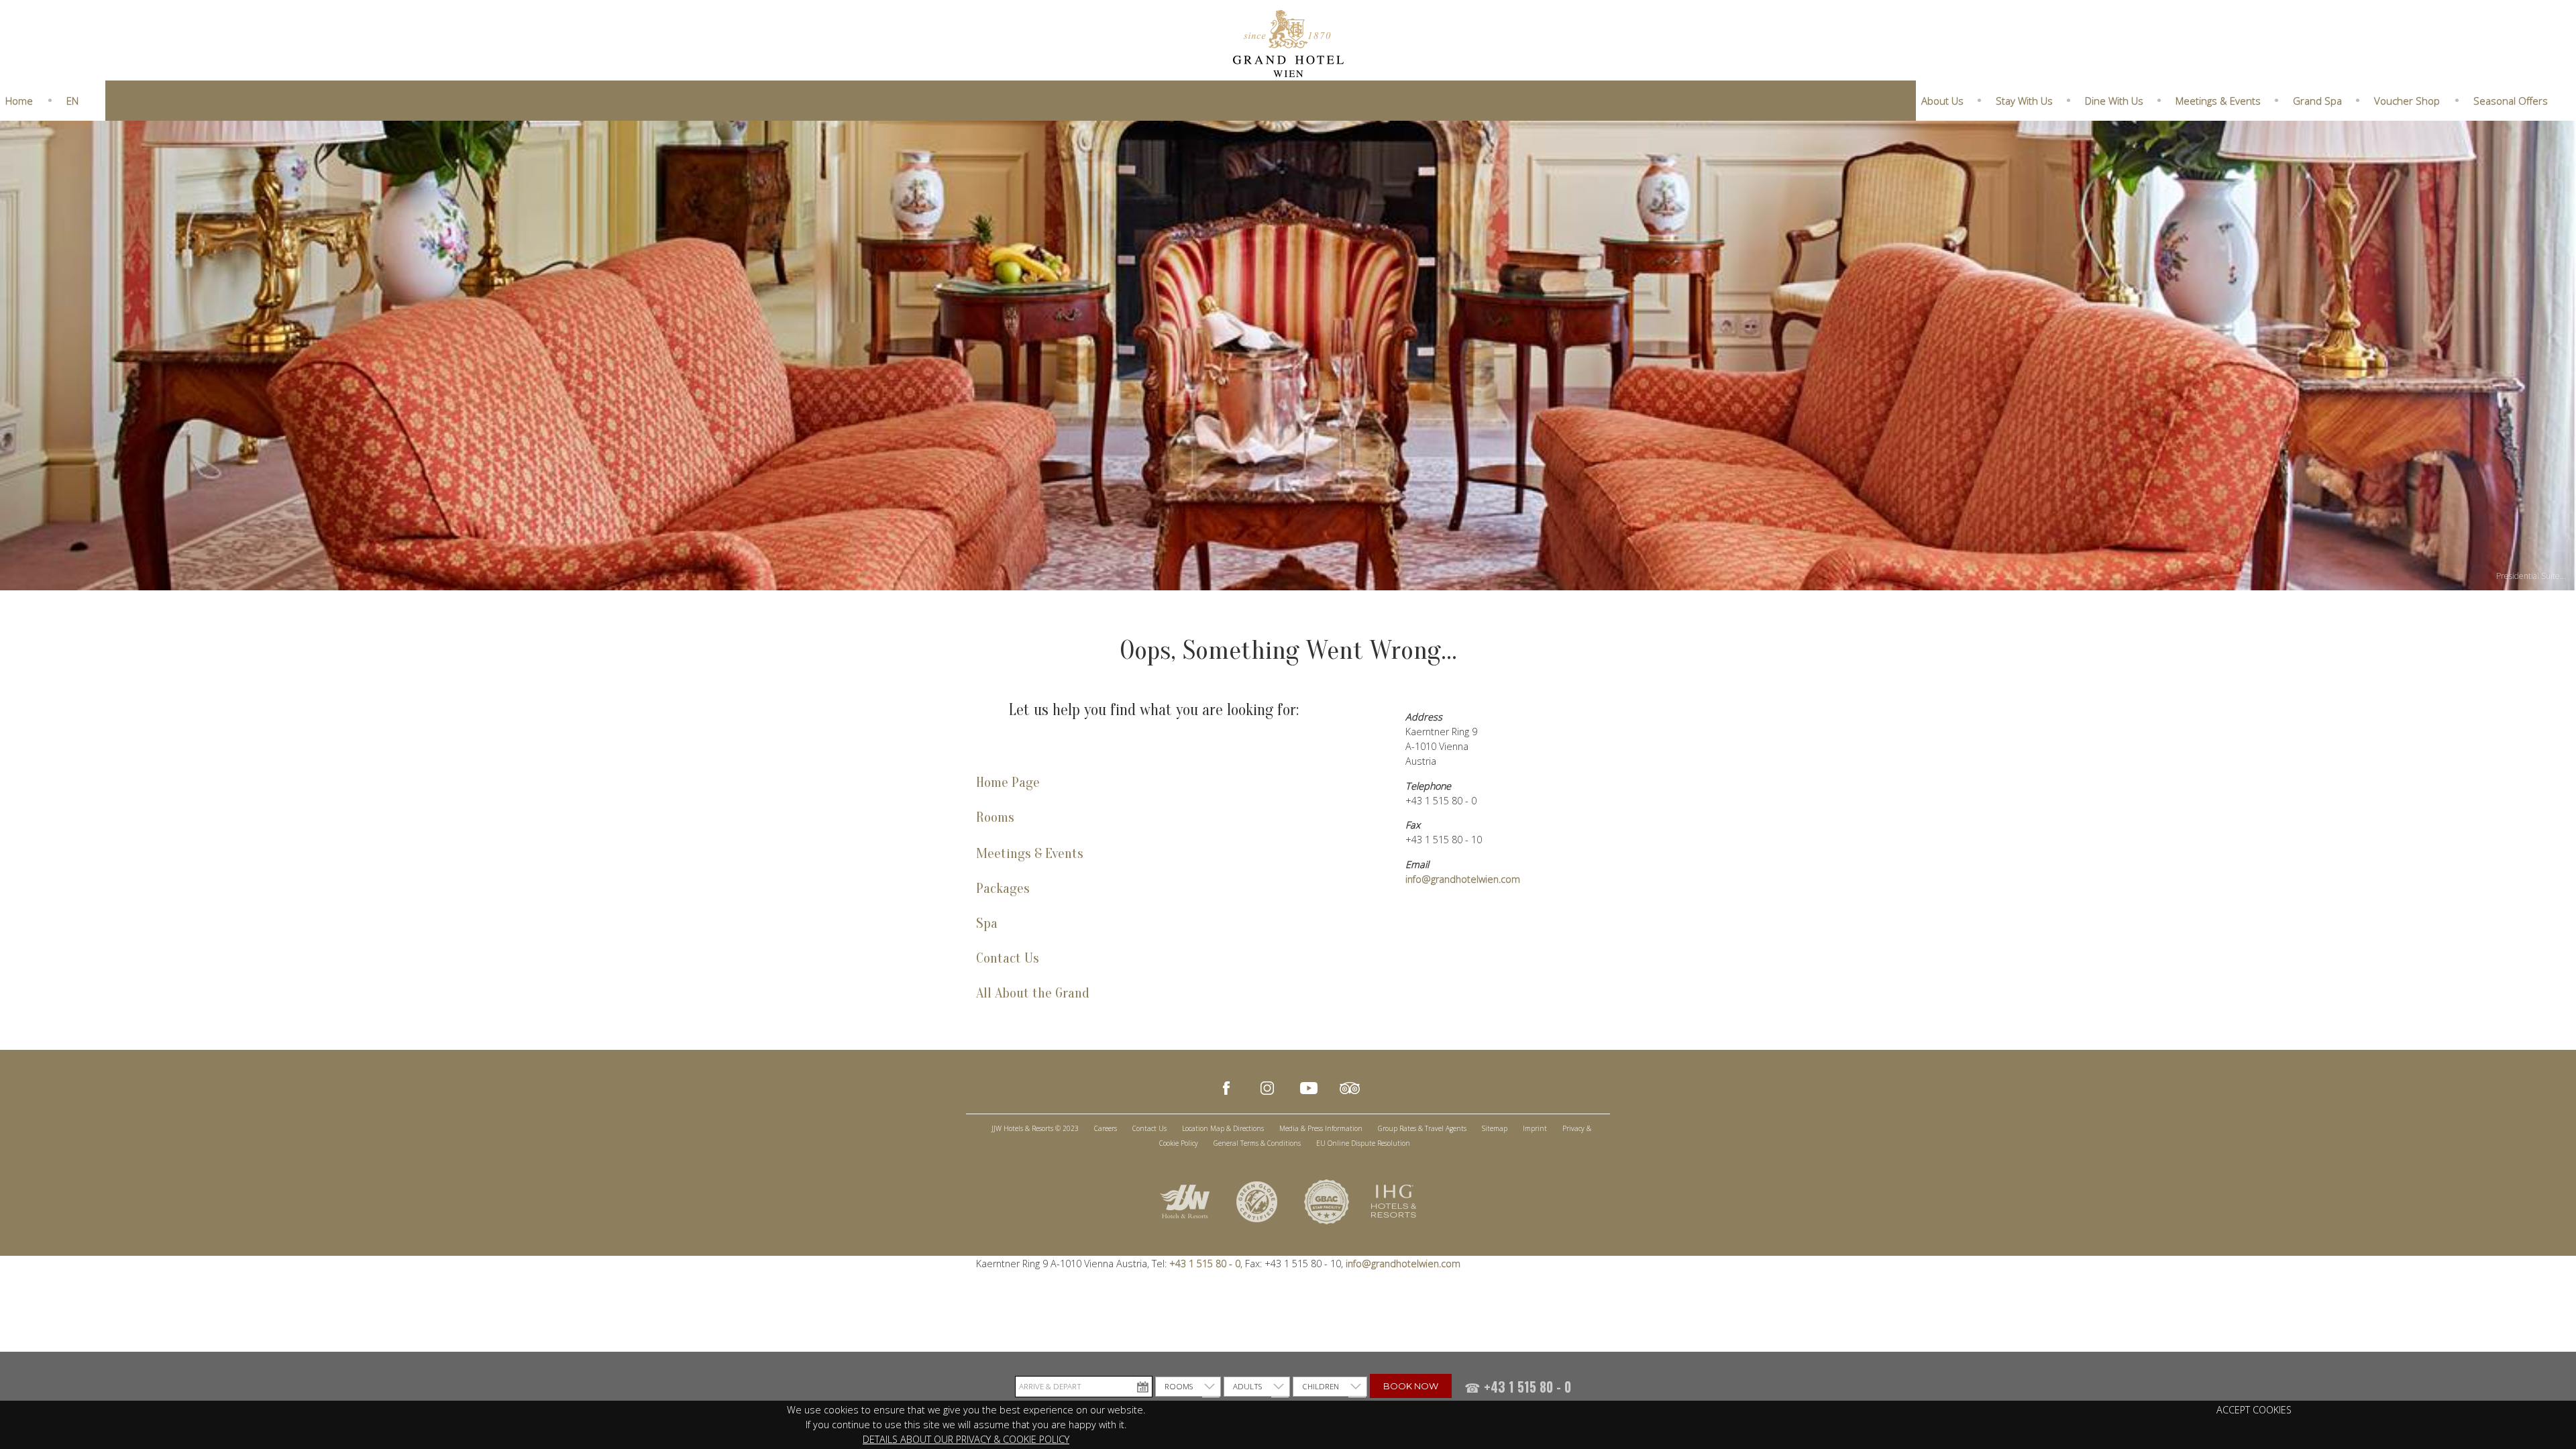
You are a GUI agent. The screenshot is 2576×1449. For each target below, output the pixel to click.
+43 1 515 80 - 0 (1203, 1264)
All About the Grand (1033, 993)
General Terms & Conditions (1257, 1143)
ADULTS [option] (1247, 1386)
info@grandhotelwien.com (1463, 879)
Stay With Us (2024, 101)
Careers (1106, 1128)
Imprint (1535, 1128)
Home (19, 101)
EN (72, 101)
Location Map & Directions (1223, 1128)
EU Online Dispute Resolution (1363, 1143)
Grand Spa (2317, 101)
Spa (987, 923)
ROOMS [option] (1179, 1386)
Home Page (1008, 783)
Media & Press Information (1321, 1128)
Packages (1003, 889)
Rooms (995, 817)
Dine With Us (2114, 101)
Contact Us (1008, 958)
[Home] (1288, 42)
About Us (1942, 101)
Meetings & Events (2218, 101)
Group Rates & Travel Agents (1422, 1128)
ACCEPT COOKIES (2254, 1410)
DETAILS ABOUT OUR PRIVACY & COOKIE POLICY (966, 1439)
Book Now (1411, 1386)
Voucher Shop (2407, 101)
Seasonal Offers (2511, 101)
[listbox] (1188, 1387)
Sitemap (1495, 1128)
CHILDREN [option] (1321, 1386)
